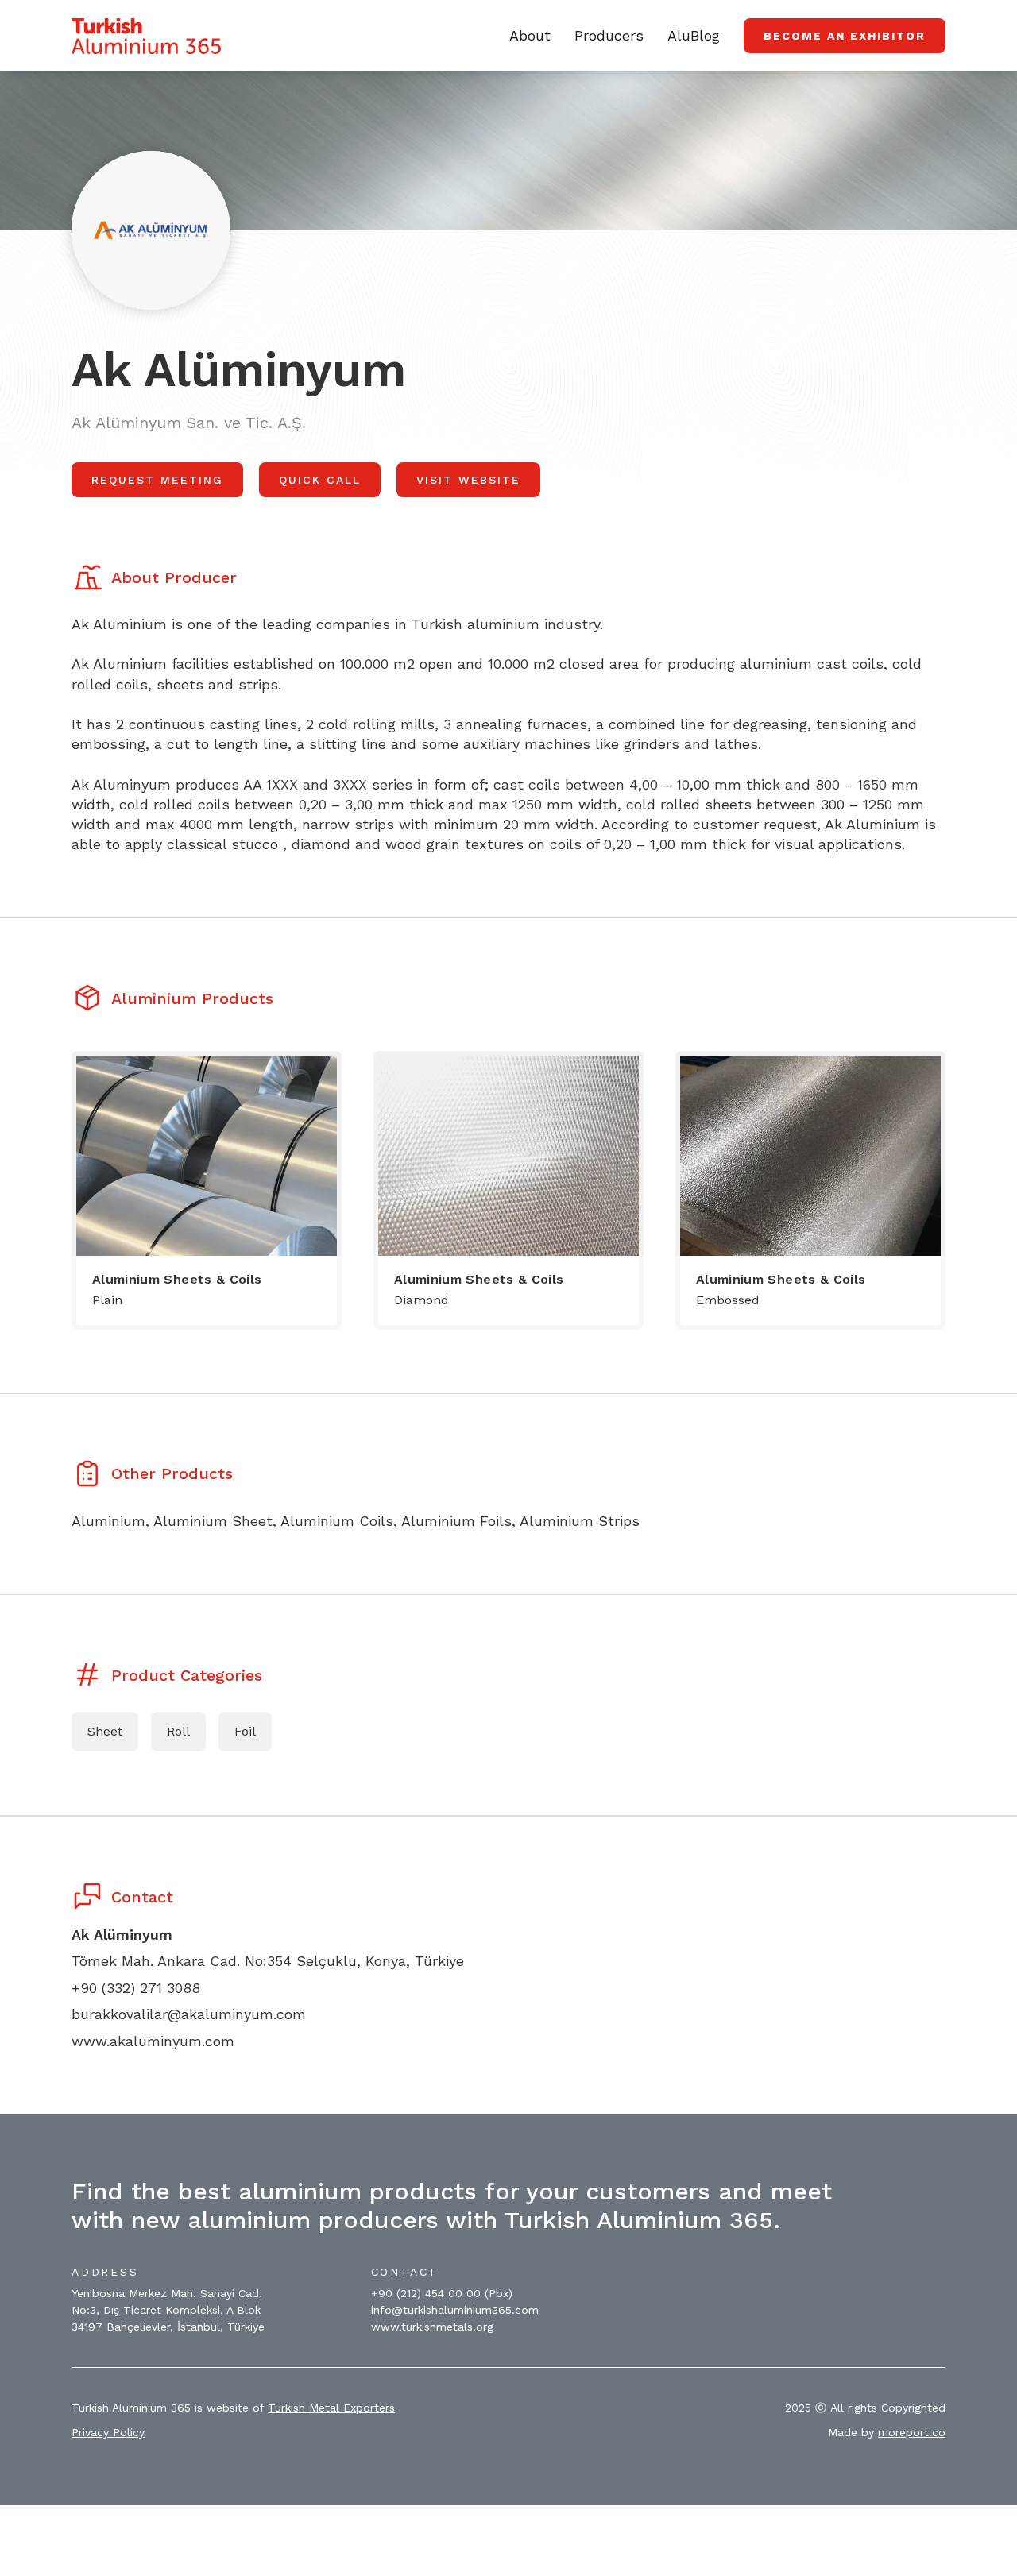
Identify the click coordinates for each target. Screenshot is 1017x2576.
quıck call (320, 480)
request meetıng (157, 480)
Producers (609, 35)
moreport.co (912, 2432)
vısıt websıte (468, 480)
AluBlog (694, 35)
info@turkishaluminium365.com (455, 2310)
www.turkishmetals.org (432, 2327)
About (530, 35)
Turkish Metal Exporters (331, 2408)
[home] (146, 36)
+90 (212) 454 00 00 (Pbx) (442, 2293)
